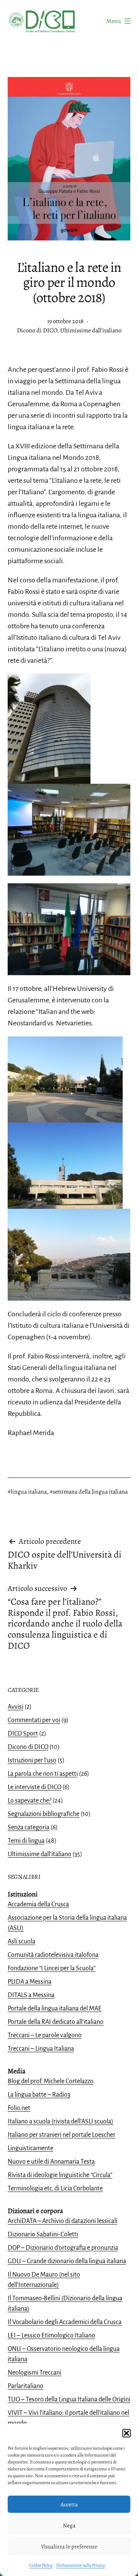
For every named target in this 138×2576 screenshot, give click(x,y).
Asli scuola (21, 1942)
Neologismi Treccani (34, 2373)
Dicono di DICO (37, 330)
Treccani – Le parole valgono (45, 2035)
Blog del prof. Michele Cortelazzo (51, 2081)
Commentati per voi (34, 1720)
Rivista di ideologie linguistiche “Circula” (60, 2175)
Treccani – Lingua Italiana (41, 2049)
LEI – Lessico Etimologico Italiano (51, 2336)
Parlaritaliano (25, 2386)
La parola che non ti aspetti (43, 1774)
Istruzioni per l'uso (32, 1760)
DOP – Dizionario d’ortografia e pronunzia (63, 2248)
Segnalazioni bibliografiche (44, 1814)
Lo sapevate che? (30, 1801)
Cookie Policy (41, 2565)
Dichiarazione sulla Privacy (81, 2565)
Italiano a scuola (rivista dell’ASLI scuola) (61, 2122)
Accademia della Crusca (38, 1904)
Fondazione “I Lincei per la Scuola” (52, 1968)
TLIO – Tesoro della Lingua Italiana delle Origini (69, 2399)
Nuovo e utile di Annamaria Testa (51, 2162)
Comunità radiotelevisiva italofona (53, 1955)
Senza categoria (29, 1827)
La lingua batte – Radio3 (39, 2095)
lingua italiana (29, 1492)
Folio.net (19, 2108)
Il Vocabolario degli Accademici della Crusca (65, 2322)
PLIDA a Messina (30, 1982)
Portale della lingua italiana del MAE (55, 2009)
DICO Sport (23, 1734)
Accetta (69, 2504)
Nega (69, 2525)
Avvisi (16, 1707)
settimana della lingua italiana (90, 1492)
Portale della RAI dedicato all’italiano (56, 2022)
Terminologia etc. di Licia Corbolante (55, 2189)
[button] (127, 2433)
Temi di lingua (26, 1841)
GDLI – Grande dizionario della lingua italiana (67, 2261)
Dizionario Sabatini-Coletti (43, 2234)
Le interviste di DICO (34, 1787)
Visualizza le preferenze (69, 2547)
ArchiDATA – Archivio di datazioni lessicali (62, 2221)
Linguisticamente (30, 2148)
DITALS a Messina (31, 1995)
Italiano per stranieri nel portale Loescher (62, 2135)
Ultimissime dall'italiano (91, 330)
